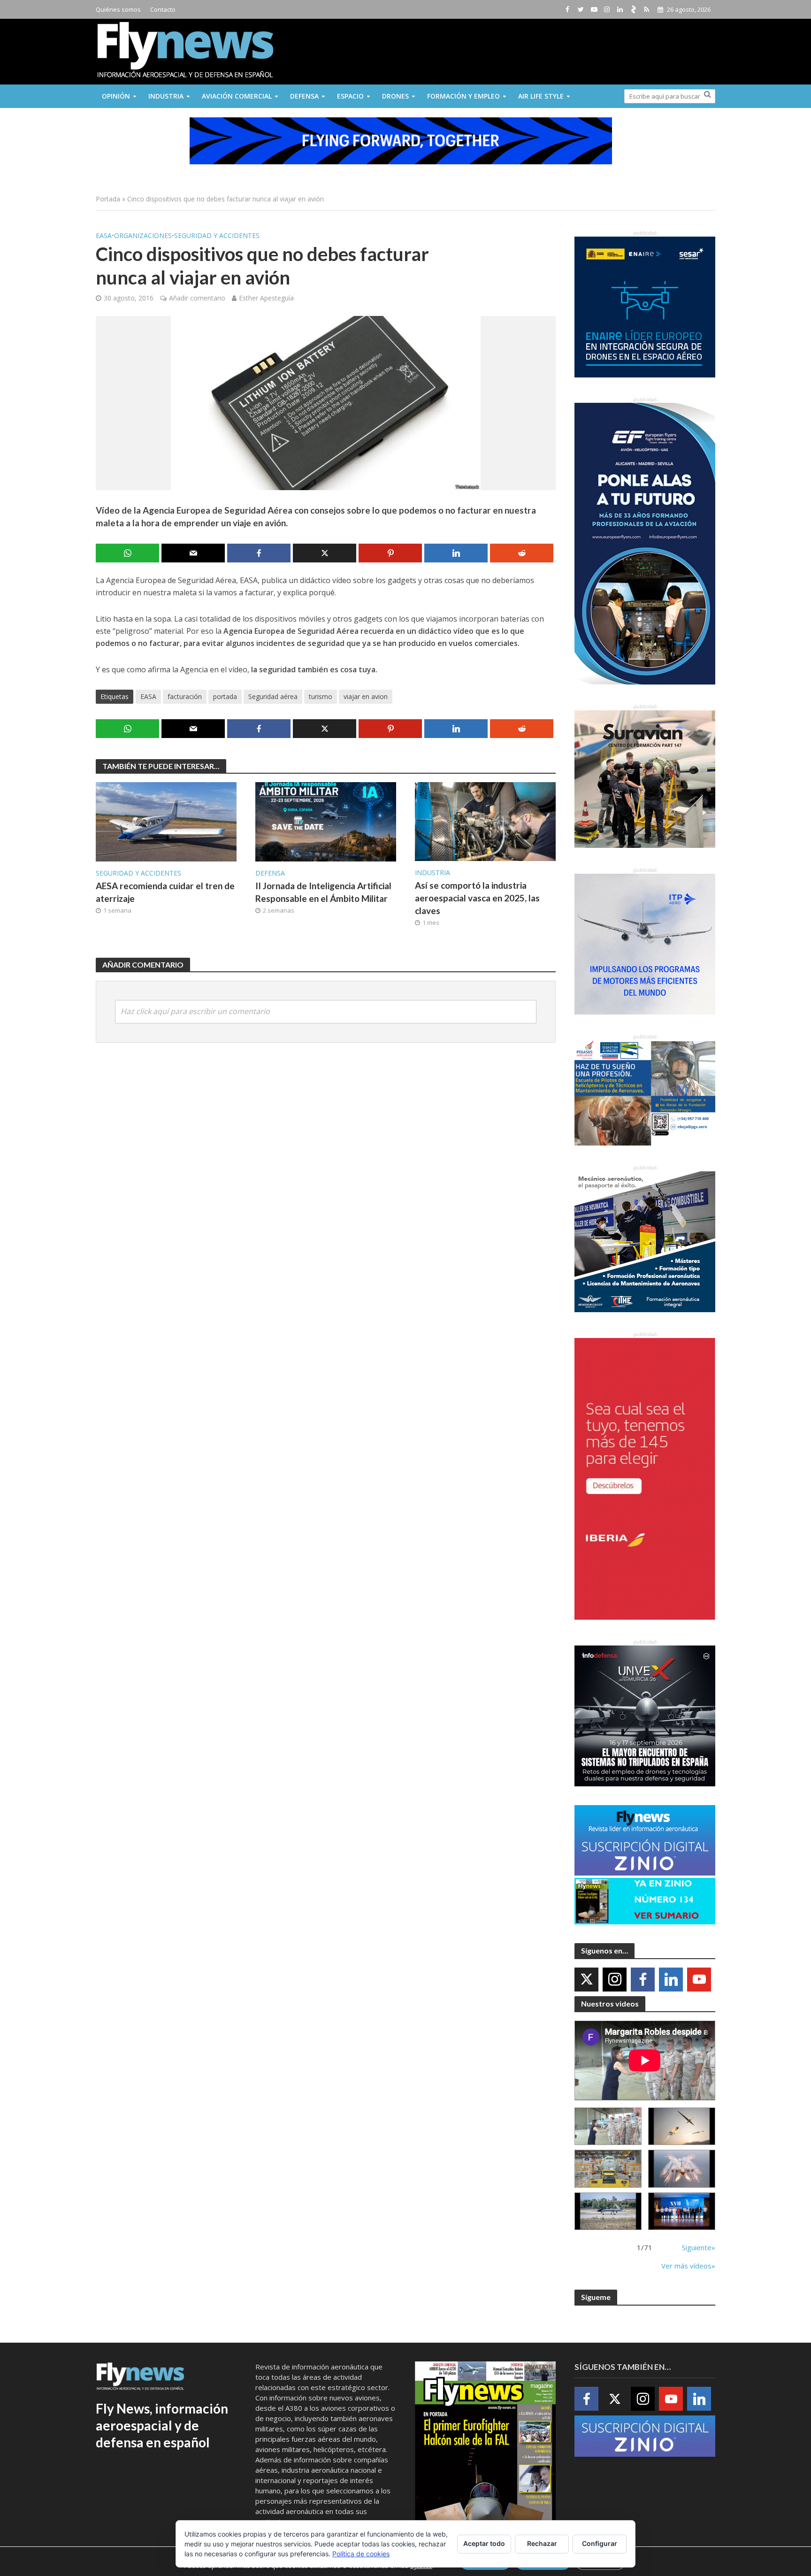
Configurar (600, 2543)
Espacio (350, 96)
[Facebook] (643, 1980)
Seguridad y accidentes (217, 235)
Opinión (116, 96)
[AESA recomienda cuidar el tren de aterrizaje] (166, 821)
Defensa (304, 96)
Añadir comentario (197, 298)
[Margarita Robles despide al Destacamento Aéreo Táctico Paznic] (608, 2126)
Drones (395, 96)
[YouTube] (699, 1980)
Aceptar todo (484, 2543)
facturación (185, 696)
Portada (108, 199)
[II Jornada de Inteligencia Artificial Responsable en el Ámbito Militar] (326, 821)
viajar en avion (366, 696)
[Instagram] (615, 1980)
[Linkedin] (671, 1980)
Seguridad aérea (273, 696)
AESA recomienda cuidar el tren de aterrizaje (165, 892)
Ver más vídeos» (688, 2266)
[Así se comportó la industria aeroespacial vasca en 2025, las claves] (485, 821)
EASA (104, 235)
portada (225, 696)
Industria (166, 96)
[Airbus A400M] (682, 2169)
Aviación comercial (237, 96)
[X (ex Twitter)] (586, 1980)
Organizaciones (143, 235)
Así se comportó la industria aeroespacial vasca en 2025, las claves (477, 898)
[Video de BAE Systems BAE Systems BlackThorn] (682, 2126)
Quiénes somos (118, 9)
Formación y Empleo (463, 96)
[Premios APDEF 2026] (682, 2211)
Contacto (163, 9)
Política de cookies (361, 2554)
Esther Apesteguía (266, 298)
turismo (321, 696)
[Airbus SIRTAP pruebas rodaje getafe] (608, 2211)
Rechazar (542, 2543)
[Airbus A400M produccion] (608, 2169)
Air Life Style (541, 96)
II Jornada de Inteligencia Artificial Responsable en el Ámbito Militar (323, 892)
